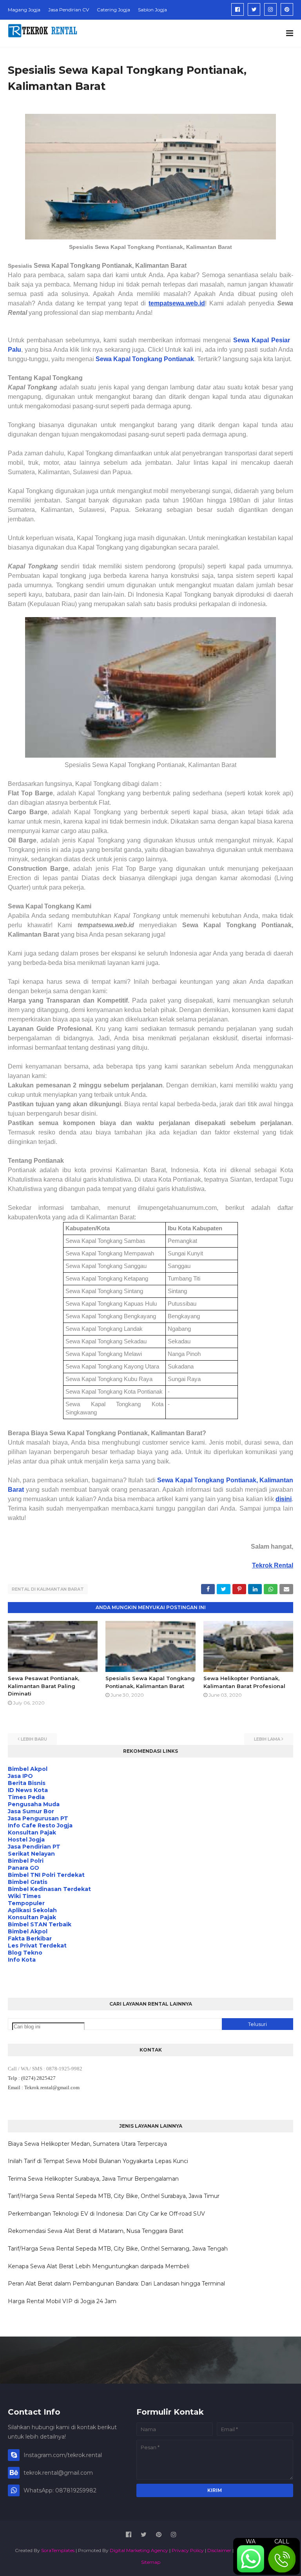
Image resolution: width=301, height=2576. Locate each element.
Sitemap (151, 2562)
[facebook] (238, 9)
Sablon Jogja (152, 10)
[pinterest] (287, 9)
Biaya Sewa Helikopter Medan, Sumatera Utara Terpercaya (87, 2144)
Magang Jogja (24, 10)
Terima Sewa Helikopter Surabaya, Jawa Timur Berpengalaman (93, 2179)
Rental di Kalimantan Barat (48, 1589)
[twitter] (254, 9)
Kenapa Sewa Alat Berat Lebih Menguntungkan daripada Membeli (99, 2266)
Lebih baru (34, 1739)
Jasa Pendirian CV (69, 10)
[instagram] (270, 9)
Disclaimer (219, 2550)
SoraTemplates (58, 2550)
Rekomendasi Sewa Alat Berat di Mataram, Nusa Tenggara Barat (96, 2231)
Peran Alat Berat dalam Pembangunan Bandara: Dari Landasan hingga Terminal (116, 2284)
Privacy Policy (188, 2550)
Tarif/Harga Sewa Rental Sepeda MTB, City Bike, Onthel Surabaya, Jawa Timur (114, 2196)
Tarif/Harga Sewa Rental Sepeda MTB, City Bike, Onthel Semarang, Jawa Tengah (118, 2249)
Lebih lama (267, 1739)
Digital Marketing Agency (139, 2550)
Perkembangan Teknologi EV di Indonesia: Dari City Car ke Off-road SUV (106, 2214)
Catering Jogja (113, 10)
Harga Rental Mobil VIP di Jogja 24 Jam (62, 2301)
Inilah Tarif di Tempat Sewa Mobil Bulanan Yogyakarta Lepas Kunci (98, 2161)
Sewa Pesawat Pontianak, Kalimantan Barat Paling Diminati (44, 1686)
